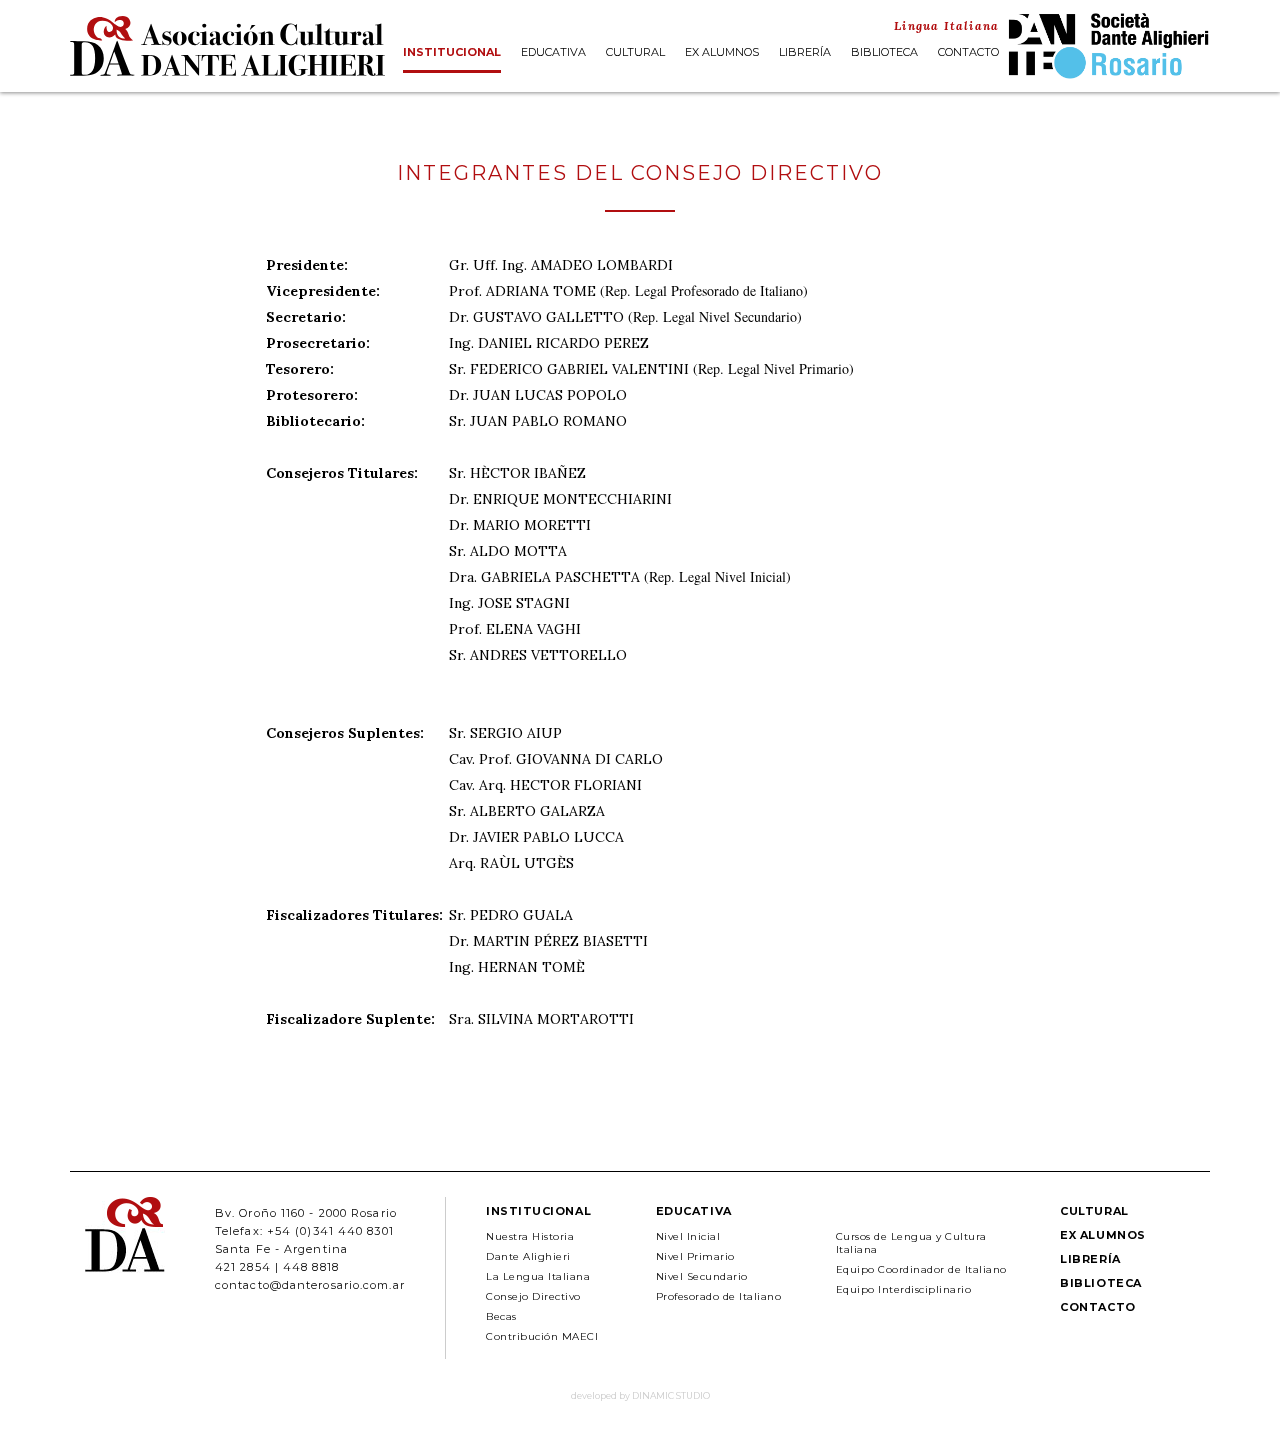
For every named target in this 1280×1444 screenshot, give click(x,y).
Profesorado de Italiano (719, 1296)
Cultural (635, 53)
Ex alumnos (722, 53)
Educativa (553, 53)
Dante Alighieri (528, 1256)
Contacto (968, 53)
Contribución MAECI (542, 1336)
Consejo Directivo (533, 1296)
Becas (501, 1316)
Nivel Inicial (688, 1236)
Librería (805, 53)
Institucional (452, 53)
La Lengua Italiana (538, 1276)
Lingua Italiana (946, 25)
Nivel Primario (695, 1256)
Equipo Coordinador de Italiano (921, 1269)
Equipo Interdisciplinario (904, 1289)
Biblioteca (884, 53)
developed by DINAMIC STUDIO (640, 1395)
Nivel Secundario (702, 1276)
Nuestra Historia (530, 1236)
